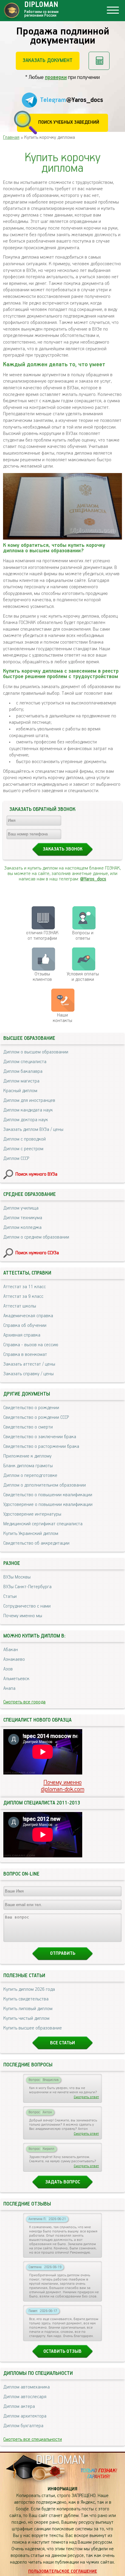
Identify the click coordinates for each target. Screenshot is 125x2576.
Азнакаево (14, 1660)
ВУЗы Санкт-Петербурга (27, 1587)
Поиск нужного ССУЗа (37, 1253)
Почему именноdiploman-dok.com (63, 1786)
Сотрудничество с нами (27, 1606)
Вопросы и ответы (83, 936)
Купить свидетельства (26, 1999)
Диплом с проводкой (25, 1139)
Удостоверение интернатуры (32, 1514)
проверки (56, 77)
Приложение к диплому (27, 1456)
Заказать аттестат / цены (29, 1364)
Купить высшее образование (33, 2028)
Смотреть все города (24, 1702)
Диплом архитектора (25, 2416)
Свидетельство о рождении (31, 1408)
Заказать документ (47, 60)
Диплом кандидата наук (28, 1110)
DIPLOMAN (60, 2460)
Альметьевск (16, 1679)
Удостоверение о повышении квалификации (48, 1505)
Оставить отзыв (62, 2352)
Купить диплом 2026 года (29, 1990)
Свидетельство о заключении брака (40, 1437)
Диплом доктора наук (26, 1120)
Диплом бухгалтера (23, 2426)
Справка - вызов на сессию (31, 1345)
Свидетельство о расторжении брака (41, 1447)
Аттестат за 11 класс (25, 1287)
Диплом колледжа (22, 1228)
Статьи (10, 1597)
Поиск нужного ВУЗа (36, 1174)
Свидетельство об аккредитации (36, 1543)
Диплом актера (19, 2407)
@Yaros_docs (93, 879)
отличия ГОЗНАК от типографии (42, 936)
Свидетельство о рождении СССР (36, 1418)
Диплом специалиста (25, 1062)
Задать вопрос (63, 2182)
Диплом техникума (23, 1218)
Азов (8, 1669)
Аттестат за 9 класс (23, 1297)
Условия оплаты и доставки (83, 977)
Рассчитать (99, 61)
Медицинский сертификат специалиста (43, 1524)
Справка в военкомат (25, 1355)
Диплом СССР (16, 1159)
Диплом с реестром (23, 1149)
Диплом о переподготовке (30, 1476)
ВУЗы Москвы (17, 1577)
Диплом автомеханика (27, 2387)
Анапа (9, 1689)
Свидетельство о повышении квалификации (48, 1495)
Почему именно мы (23, 1616)
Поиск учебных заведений (69, 122)
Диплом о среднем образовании (36, 1237)
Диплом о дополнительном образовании (45, 1485)
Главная (11, 138)
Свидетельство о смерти (28, 1427)
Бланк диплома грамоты (28, 1466)
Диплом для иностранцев (29, 1101)
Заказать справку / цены (29, 1374)
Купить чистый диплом (26, 2019)
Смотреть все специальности (33, 2440)
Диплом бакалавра (23, 1072)
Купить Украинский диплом (31, 1534)
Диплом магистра (21, 1081)
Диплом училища (21, 1208)
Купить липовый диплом (28, 2009)
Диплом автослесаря (25, 2397)
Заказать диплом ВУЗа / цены (33, 1130)
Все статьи (62, 2043)
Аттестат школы (20, 1306)
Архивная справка (22, 1335)
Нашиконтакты (62, 1018)
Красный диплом (20, 1091)
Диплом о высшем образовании (36, 1052)
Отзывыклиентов (42, 977)
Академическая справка (28, 1316)
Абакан (11, 1650)
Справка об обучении (25, 1326)
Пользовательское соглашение (63, 2571)
